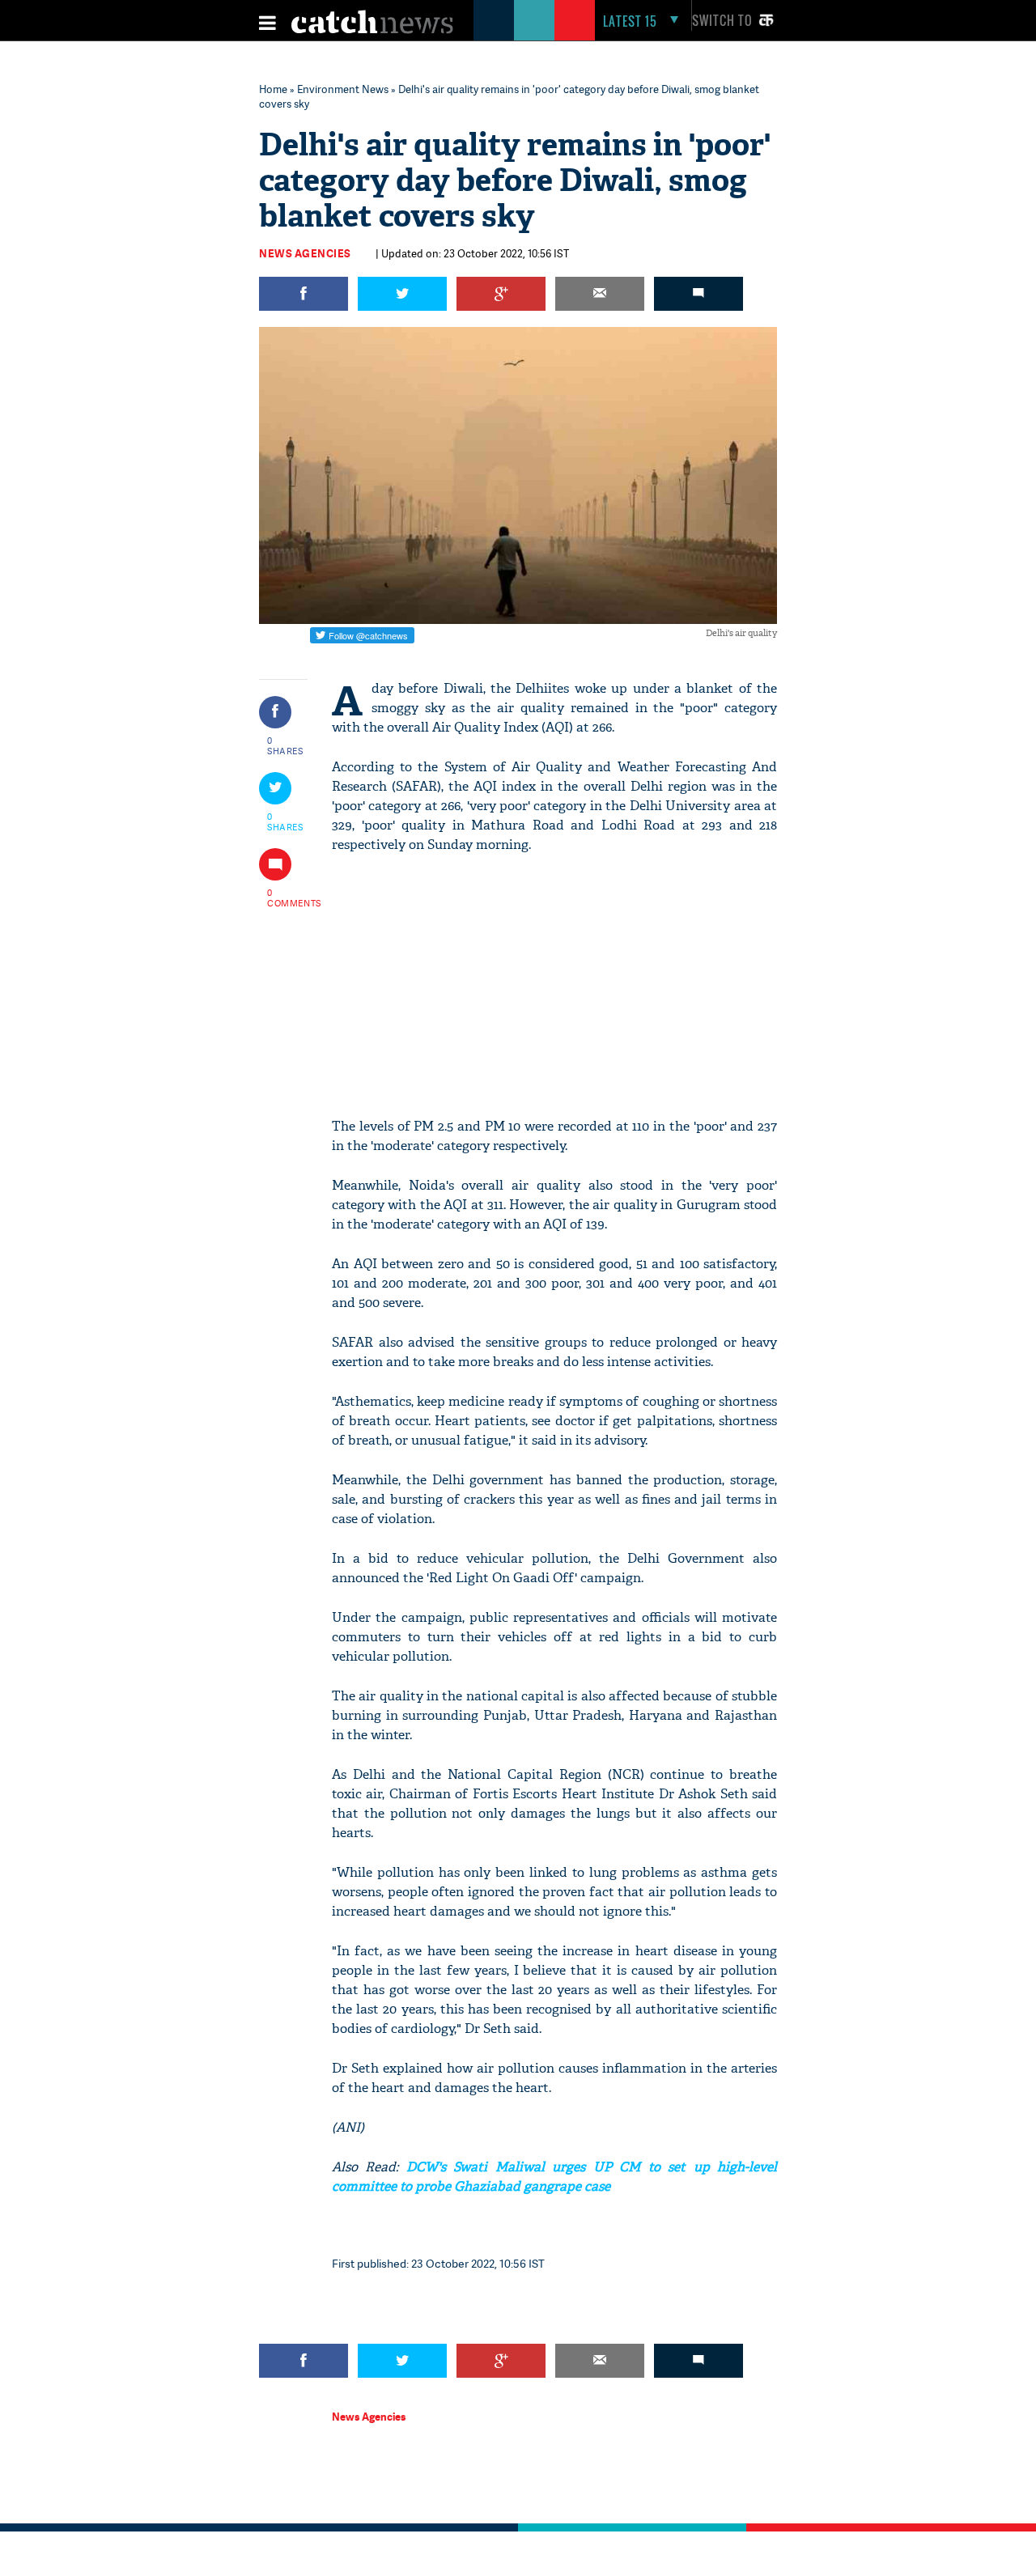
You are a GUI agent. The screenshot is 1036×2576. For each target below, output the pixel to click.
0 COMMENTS (286, 898)
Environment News (343, 89)
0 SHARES (285, 745)
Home (273, 89)
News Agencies (305, 253)
